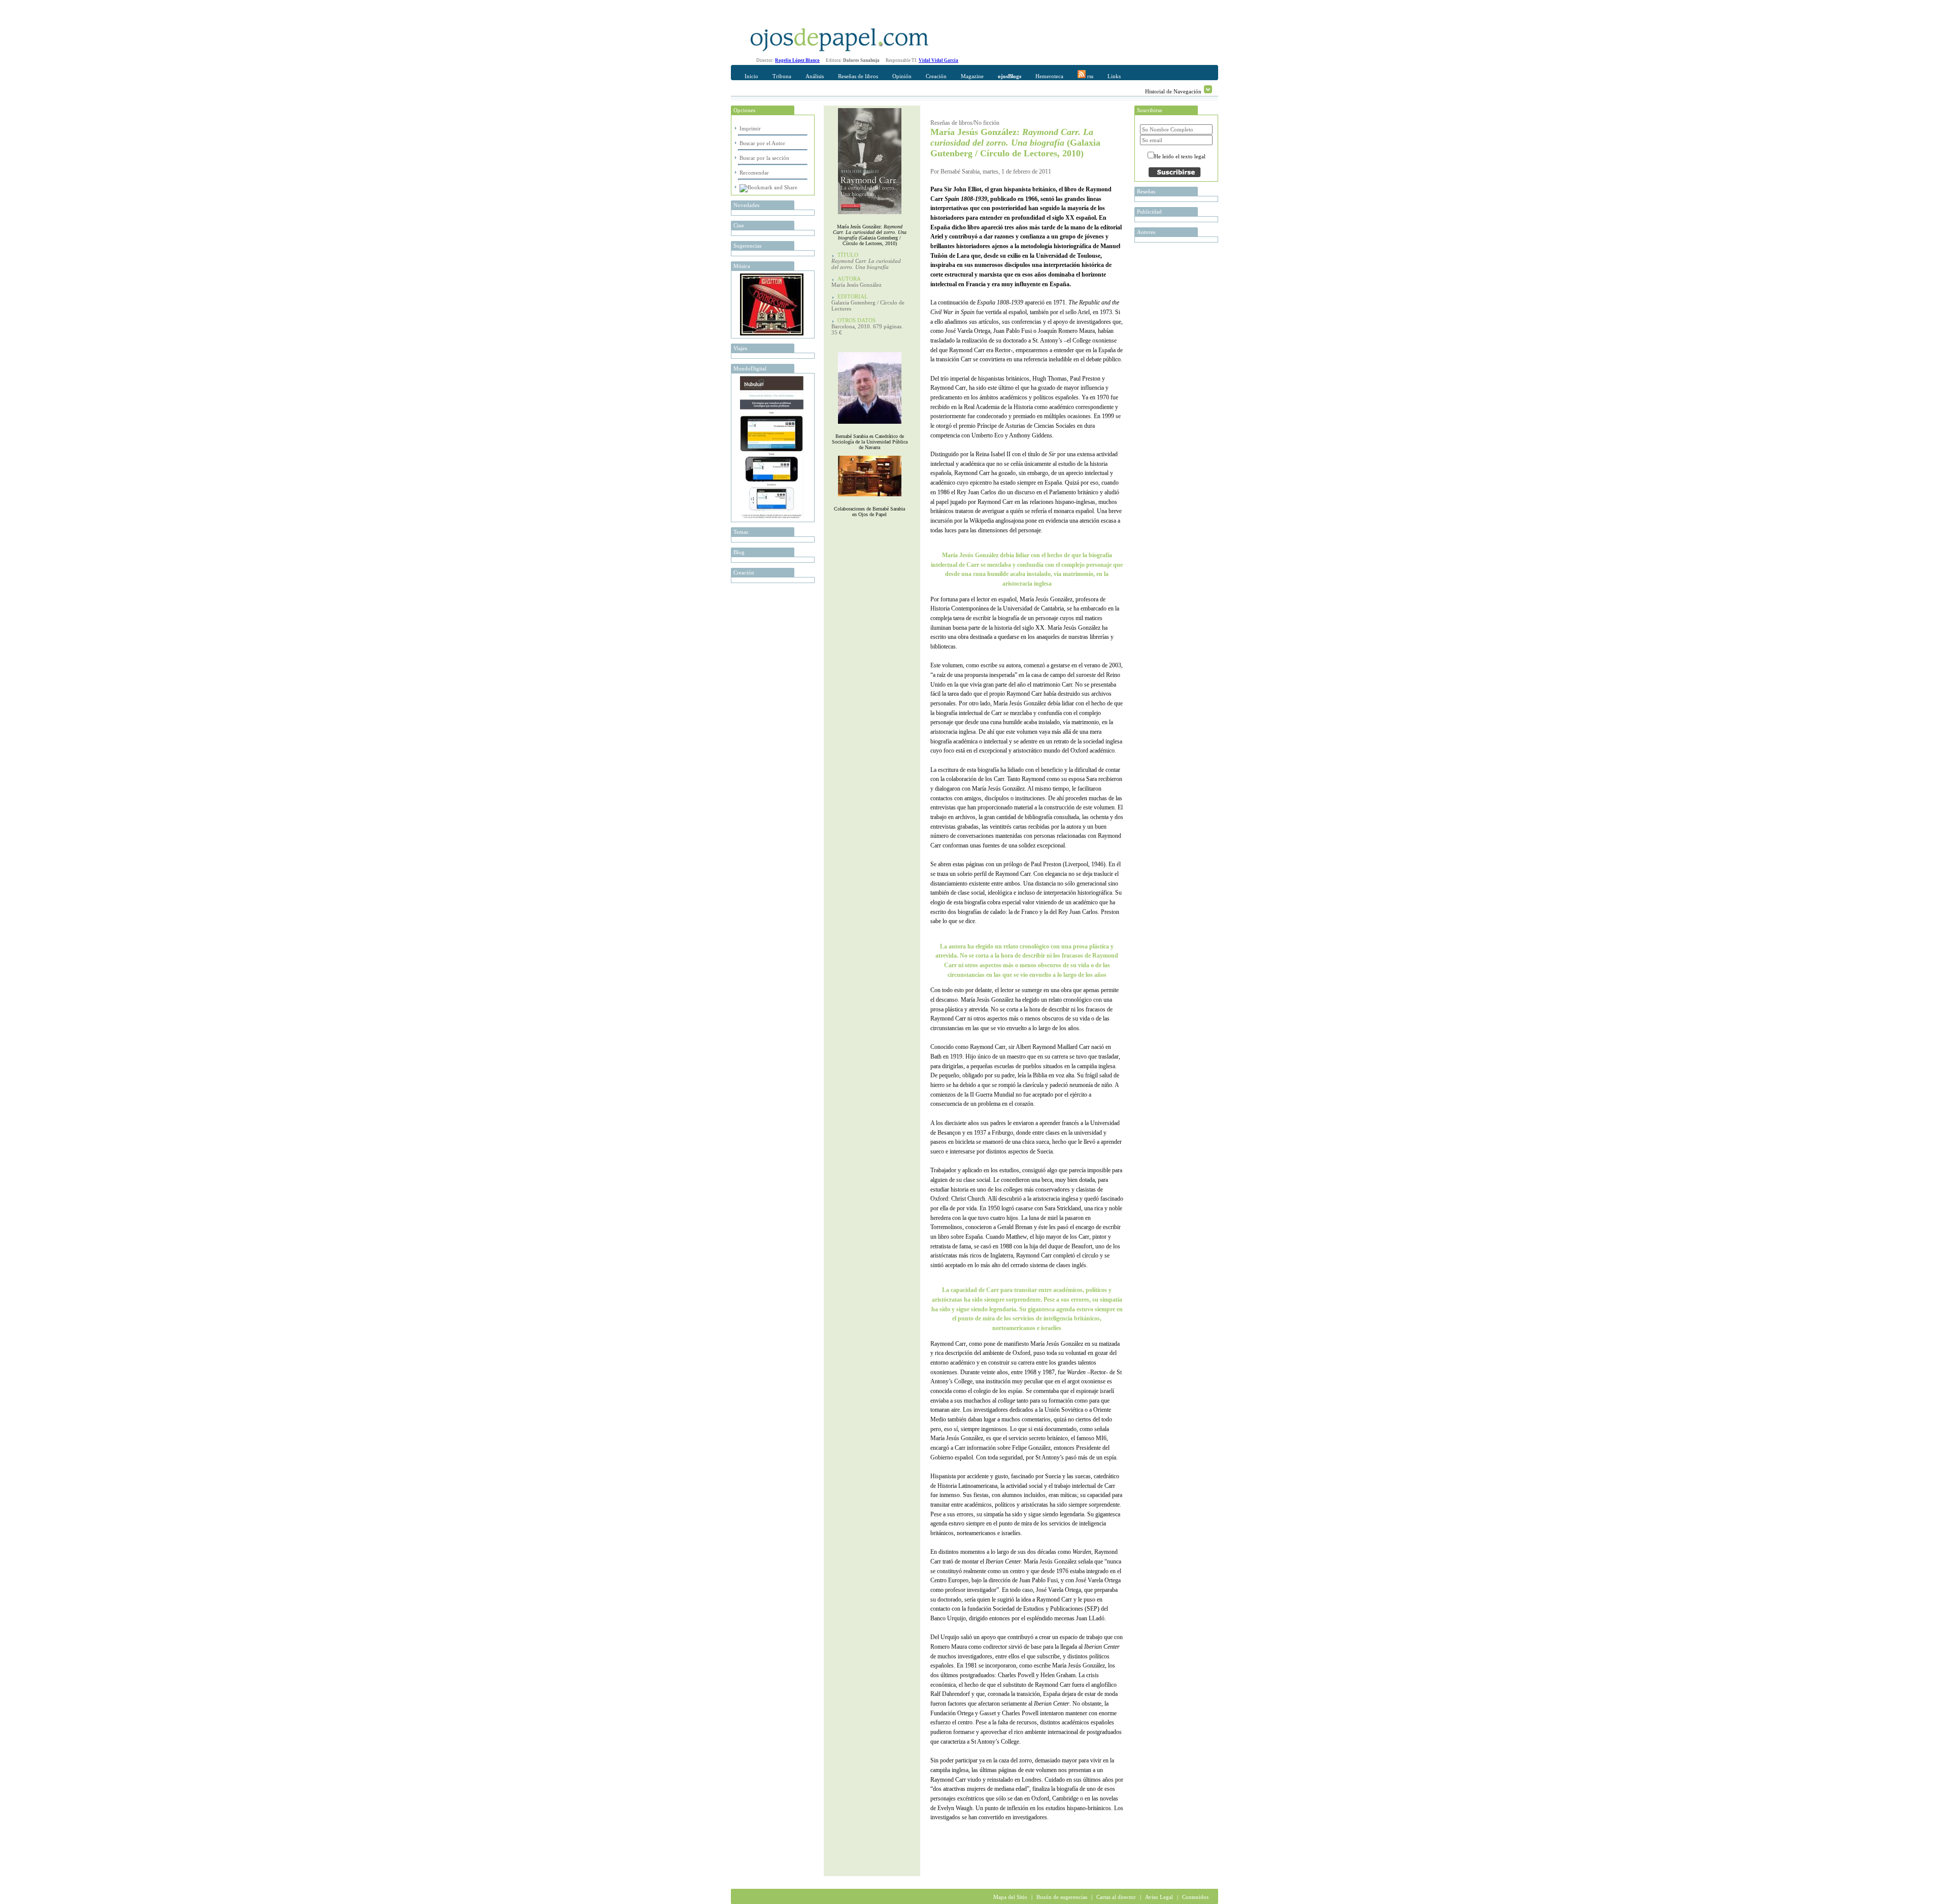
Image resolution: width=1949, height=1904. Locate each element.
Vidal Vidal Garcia (938, 60)
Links (1114, 76)
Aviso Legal (1159, 1897)
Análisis (815, 76)
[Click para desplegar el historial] (1208, 89)
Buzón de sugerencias (1062, 1897)
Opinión (902, 76)
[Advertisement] (1049, 1856)
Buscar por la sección (764, 158)
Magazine (972, 76)
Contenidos (1195, 1897)
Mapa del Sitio (1010, 1897)
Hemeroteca (1049, 76)
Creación (936, 76)
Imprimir (750, 128)
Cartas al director (1116, 1897)
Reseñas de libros (858, 76)
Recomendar (754, 173)
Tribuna (782, 76)
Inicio (751, 76)
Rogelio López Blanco (797, 60)
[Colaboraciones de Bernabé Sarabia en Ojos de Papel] (870, 499)
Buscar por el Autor (762, 143)
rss (1089, 76)
